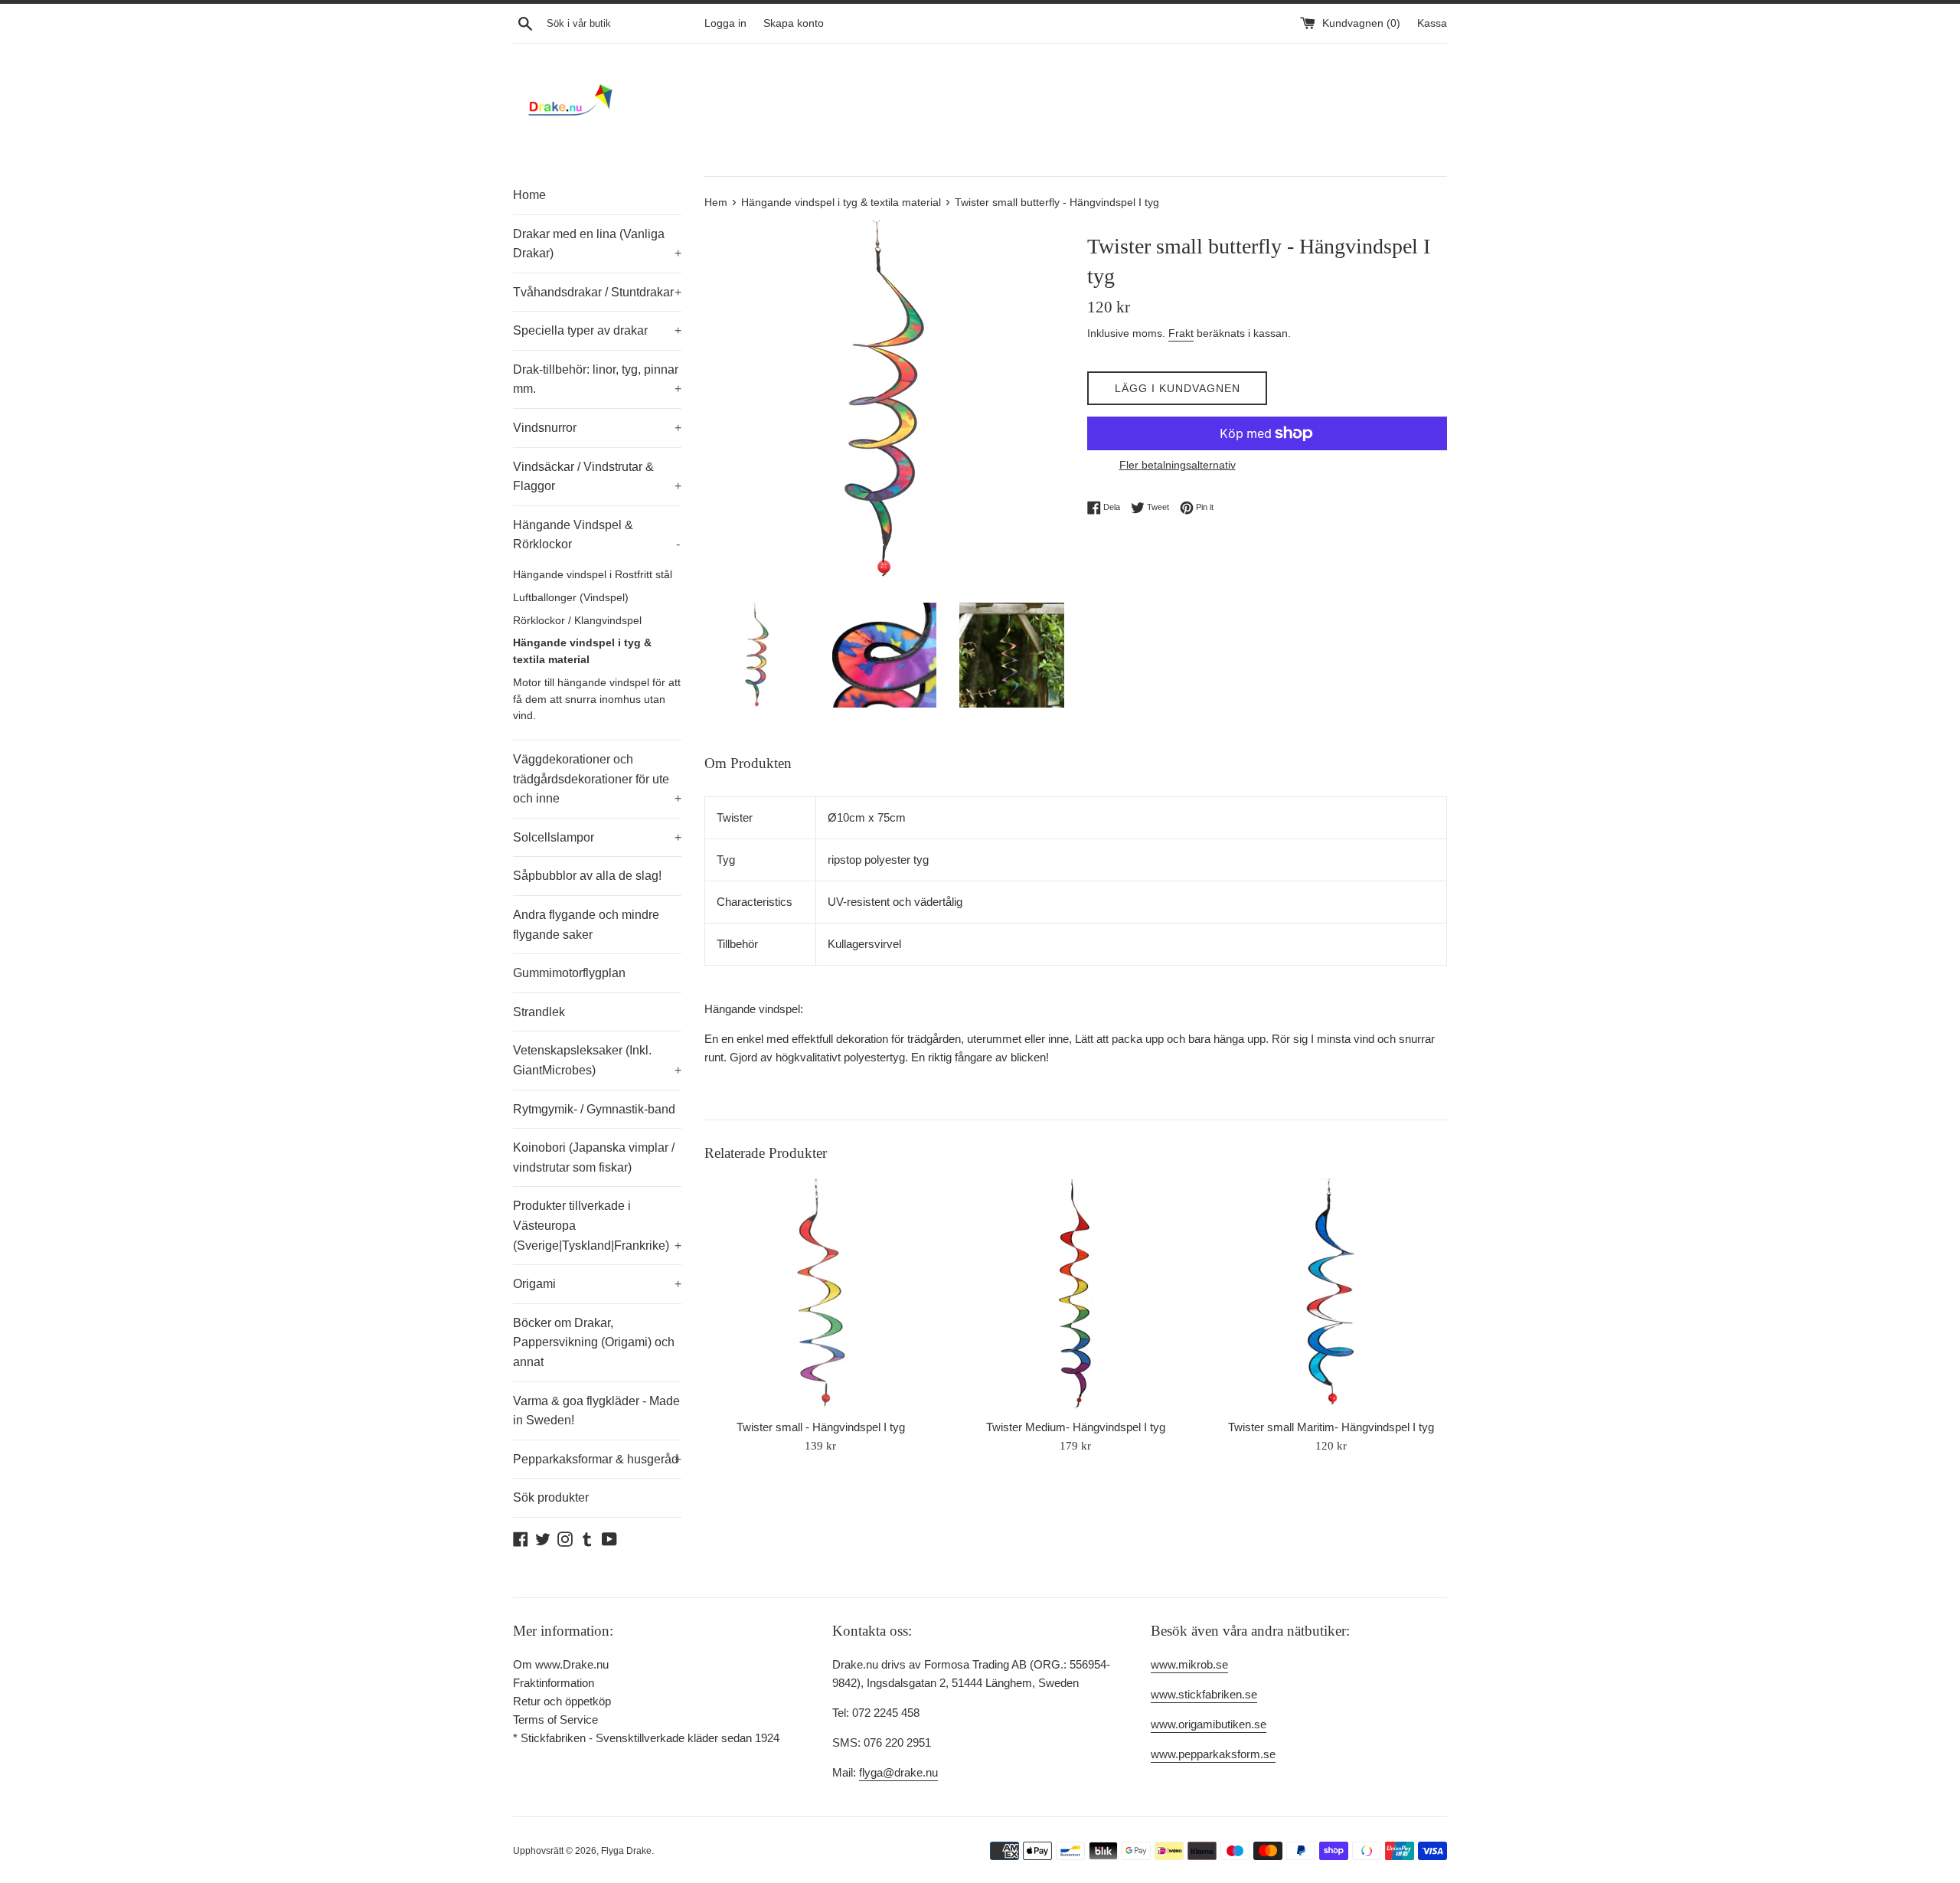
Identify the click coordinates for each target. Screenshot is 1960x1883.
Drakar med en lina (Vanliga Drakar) (597, 244)
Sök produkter (551, 1497)
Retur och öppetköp (562, 1701)
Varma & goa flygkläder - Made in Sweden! (596, 1411)
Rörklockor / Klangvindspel (577, 621)
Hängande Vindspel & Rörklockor (596, 535)
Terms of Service (555, 1720)
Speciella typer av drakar (597, 330)
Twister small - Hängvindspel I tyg (821, 1427)
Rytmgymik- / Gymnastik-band (594, 1109)
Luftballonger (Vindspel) (571, 598)
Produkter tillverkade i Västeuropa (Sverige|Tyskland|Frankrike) (597, 1225)
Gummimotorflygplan (569, 973)
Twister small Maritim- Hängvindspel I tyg (1331, 1427)
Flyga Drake (626, 1851)
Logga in (725, 23)
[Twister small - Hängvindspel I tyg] (820, 1295)
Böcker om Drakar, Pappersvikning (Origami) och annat (594, 1342)
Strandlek (539, 1012)
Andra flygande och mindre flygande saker (586, 925)
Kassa (1432, 23)
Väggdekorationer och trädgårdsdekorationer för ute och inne (597, 779)
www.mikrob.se (1189, 1664)
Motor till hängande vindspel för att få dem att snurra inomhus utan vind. (597, 700)
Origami (597, 1284)
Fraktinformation (554, 1683)
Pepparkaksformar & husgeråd (597, 1459)
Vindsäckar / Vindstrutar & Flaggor (597, 477)
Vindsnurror (597, 428)
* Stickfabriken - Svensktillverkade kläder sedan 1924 (646, 1738)
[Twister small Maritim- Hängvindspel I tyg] (1331, 1295)
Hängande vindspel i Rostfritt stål (593, 575)
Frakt (1181, 333)
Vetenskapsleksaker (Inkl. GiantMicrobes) (597, 1060)
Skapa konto (794, 23)
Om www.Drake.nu (561, 1664)
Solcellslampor (597, 837)
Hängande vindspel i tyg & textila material (582, 651)
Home (529, 195)
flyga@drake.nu (898, 1772)
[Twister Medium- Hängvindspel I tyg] (1075, 1295)
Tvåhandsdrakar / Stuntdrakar (597, 292)
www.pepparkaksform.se (1213, 1754)
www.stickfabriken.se (1204, 1694)
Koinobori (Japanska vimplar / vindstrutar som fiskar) (594, 1157)
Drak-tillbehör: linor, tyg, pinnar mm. (597, 379)
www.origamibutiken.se (1209, 1724)
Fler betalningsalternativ (1178, 465)
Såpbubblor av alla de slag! (587, 876)
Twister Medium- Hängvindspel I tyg (1076, 1427)
